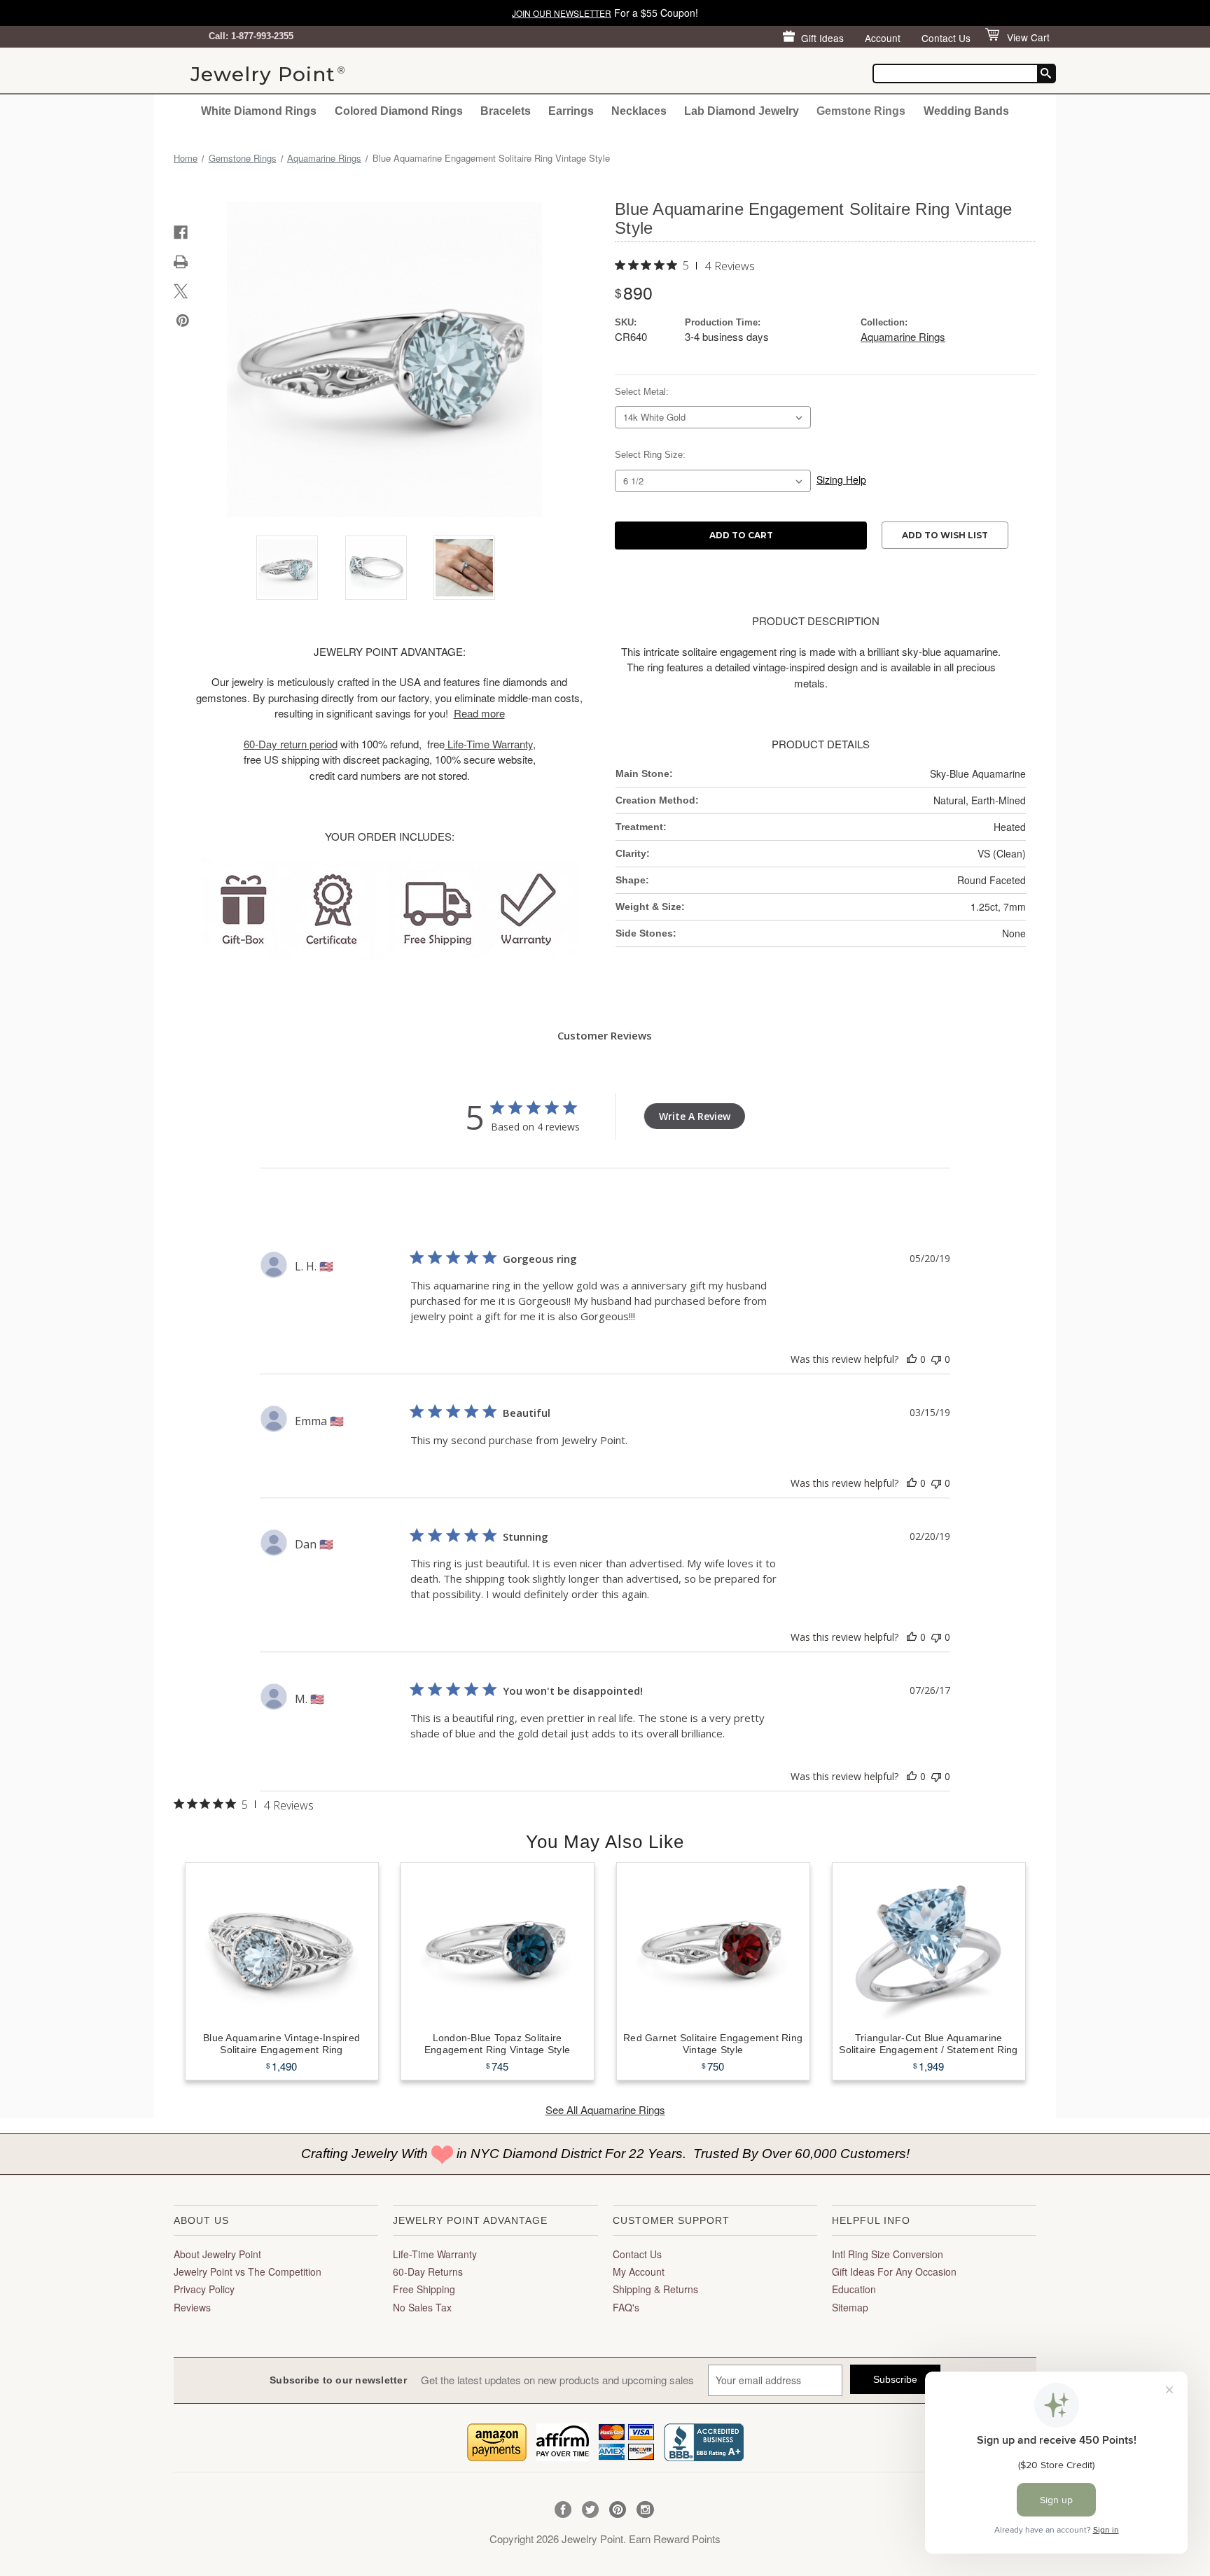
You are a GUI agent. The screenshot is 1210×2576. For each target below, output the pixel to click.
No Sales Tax (422, 2307)
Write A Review (695, 1116)
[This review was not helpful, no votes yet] (936, 1359)
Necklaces (639, 111)
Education (854, 2289)
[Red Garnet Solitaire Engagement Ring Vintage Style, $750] (713, 1945)
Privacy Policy (204, 2289)
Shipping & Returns (655, 2289)
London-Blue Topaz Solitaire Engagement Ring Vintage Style (497, 2044)
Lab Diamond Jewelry (742, 111)
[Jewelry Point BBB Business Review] (704, 2441)
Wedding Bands (966, 111)
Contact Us (946, 38)
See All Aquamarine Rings (605, 2109)
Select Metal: (642, 392)
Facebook (563, 2510)
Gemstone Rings (861, 111)
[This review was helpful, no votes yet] (912, 1359)
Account (883, 38)
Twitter (591, 2510)
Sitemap (850, 2307)
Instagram (645, 2510)
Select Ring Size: (650, 455)
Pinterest (618, 2510)
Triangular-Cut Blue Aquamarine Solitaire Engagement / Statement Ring (928, 2044)
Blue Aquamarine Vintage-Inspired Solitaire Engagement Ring (281, 2044)
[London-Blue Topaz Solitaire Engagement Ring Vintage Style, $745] (498, 1945)
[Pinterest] (183, 321)
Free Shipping (424, 2289)
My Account (639, 2271)
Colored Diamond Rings (399, 111)
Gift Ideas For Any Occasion (894, 2271)
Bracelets (506, 111)
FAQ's (626, 2307)
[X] (181, 291)
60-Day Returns (428, 2271)
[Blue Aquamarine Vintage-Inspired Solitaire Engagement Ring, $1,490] (282, 1945)
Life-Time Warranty (435, 2254)
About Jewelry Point (217, 2254)
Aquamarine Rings (903, 336)
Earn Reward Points (675, 2539)
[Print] (181, 262)
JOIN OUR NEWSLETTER (562, 13)
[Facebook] (181, 232)
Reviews (192, 2307)
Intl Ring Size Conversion (888, 2254)
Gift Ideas (822, 38)
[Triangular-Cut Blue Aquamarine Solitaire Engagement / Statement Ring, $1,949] (929, 1945)
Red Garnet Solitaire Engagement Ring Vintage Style (713, 2044)
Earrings (571, 111)
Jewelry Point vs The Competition (248, 2271)
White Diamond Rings (259, 111)
